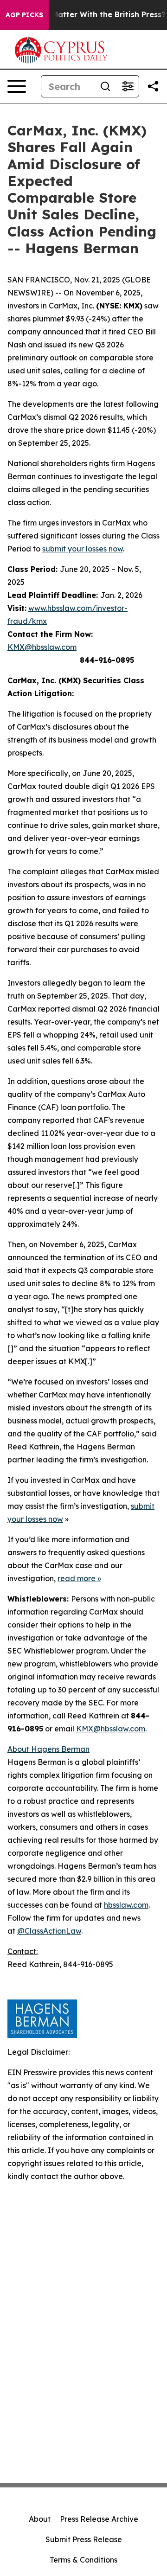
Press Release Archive (99, 2519)
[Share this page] (153, 86)
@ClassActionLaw (49, 1931)
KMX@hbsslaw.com (42, 647)
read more (77, 1578)
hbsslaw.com (126, 1905)
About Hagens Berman (48, 1749)
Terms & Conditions (83, 2560)
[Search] (105, 86)
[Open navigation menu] (17, 86)
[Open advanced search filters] (128, 86)
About (40, 2519)
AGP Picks (24, 15)
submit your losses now (83, 549)
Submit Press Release (84, 2539)
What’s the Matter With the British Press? (87, 15)
